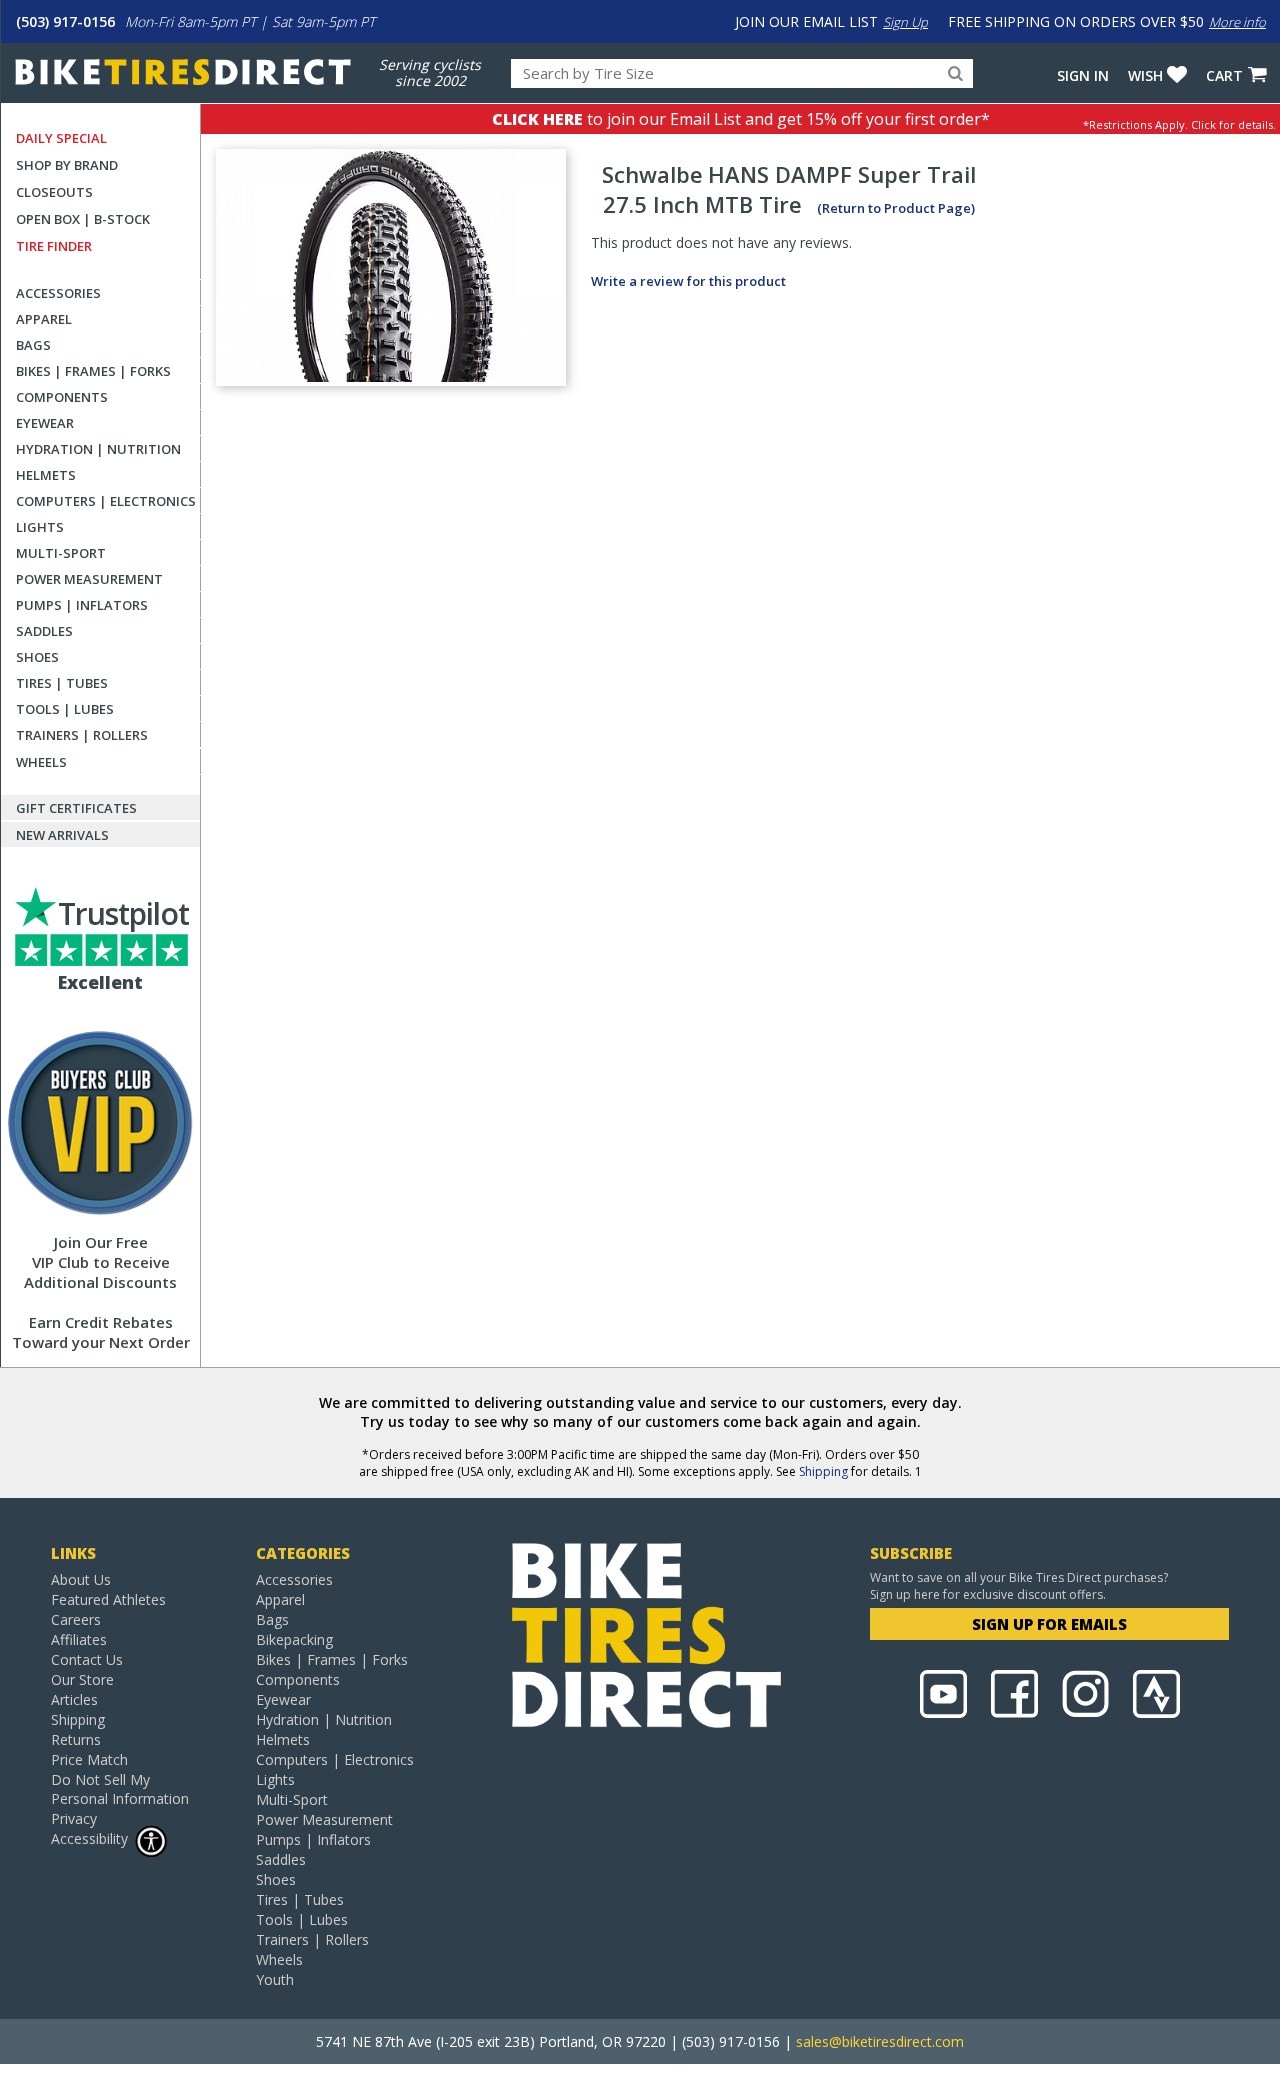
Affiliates (79, 1639)
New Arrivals (62, 835)
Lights (40, 527)
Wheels (41, 762)
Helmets (46, 475)
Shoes (37, 657)
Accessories (58, 293)
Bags (33, 345)
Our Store (82, 1679)
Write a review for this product (688, 281)
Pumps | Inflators (82, 605)
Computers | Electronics (106, 501)
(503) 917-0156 (65, 21)
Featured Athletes (108, 1599)
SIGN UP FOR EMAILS (1049, 1624)
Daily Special (61, 138)
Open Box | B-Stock (83, 219)
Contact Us (87, 1659)
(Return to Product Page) (896, 208)
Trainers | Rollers (82, 735)
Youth (275, 1979)
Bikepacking (294, 1639)
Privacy (74, 1818)
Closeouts (54, 192)
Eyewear (45, 423)
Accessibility (89, 1838)
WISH (1145, 75)
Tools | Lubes (65, 709)
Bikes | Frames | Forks (93, 371)
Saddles (44, 631)
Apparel (44, 319)
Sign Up (905, 22)
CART (1224, 75)
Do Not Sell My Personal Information (120, 1789)
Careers (76, 1619)
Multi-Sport (61, 553)
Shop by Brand (67, 165)
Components (62, 397)
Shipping (823, 1471)
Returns (76, 1739)
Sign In (1083, 75)
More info (1237, 22)
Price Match (89, 1759)
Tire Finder (54, 246)
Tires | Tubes (62, 683)
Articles (74, 1699)
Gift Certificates (76, 808)
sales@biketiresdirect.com (880, 2041)
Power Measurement (89, 579)
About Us (81, 1579)
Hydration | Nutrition (98, 449)
